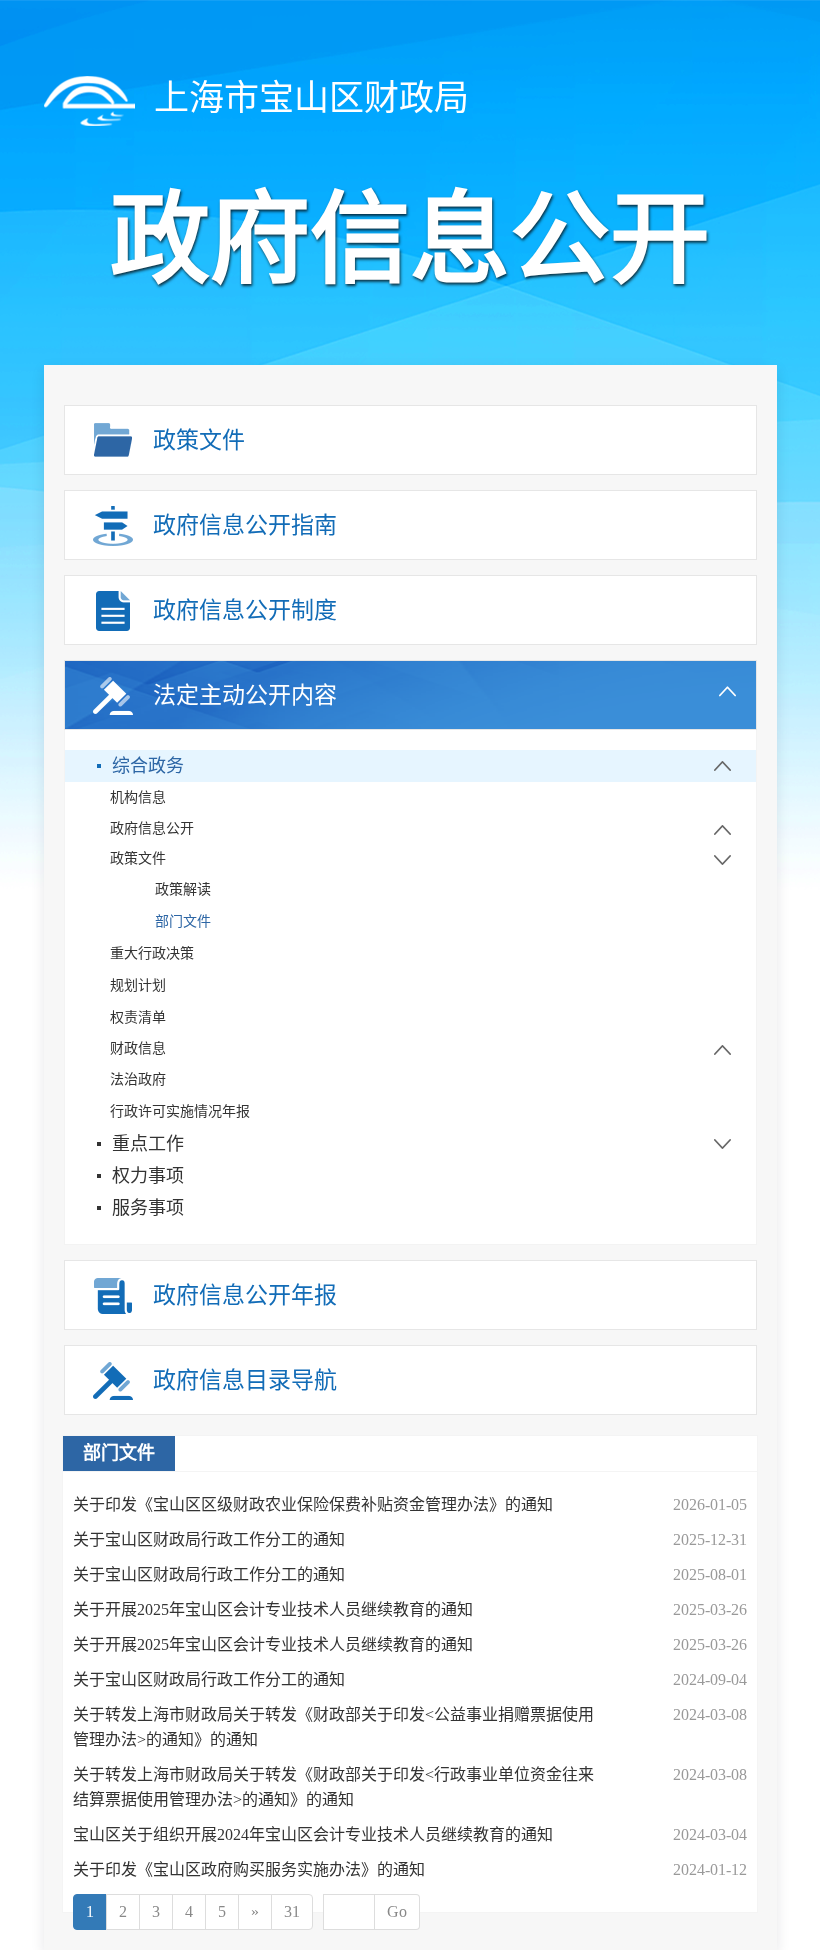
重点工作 (148, 1144)
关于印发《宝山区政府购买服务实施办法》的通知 (249, 1869)
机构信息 (138, 797)
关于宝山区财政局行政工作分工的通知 (209, 1539)
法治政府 (138, 1079)
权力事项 (148, 1176)
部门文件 (183, 921)
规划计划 (138, 985)
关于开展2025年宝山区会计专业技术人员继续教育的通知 (273, 1609)
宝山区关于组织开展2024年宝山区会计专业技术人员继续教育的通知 (313, 1834)
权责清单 (138, 1017)
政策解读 (183, 889)
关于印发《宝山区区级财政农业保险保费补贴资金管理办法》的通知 (313, 1504)
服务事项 (148, 1208)
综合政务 (148, 766)
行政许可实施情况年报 (180, 1111)
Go (397, 1911)
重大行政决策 (152, 953)
